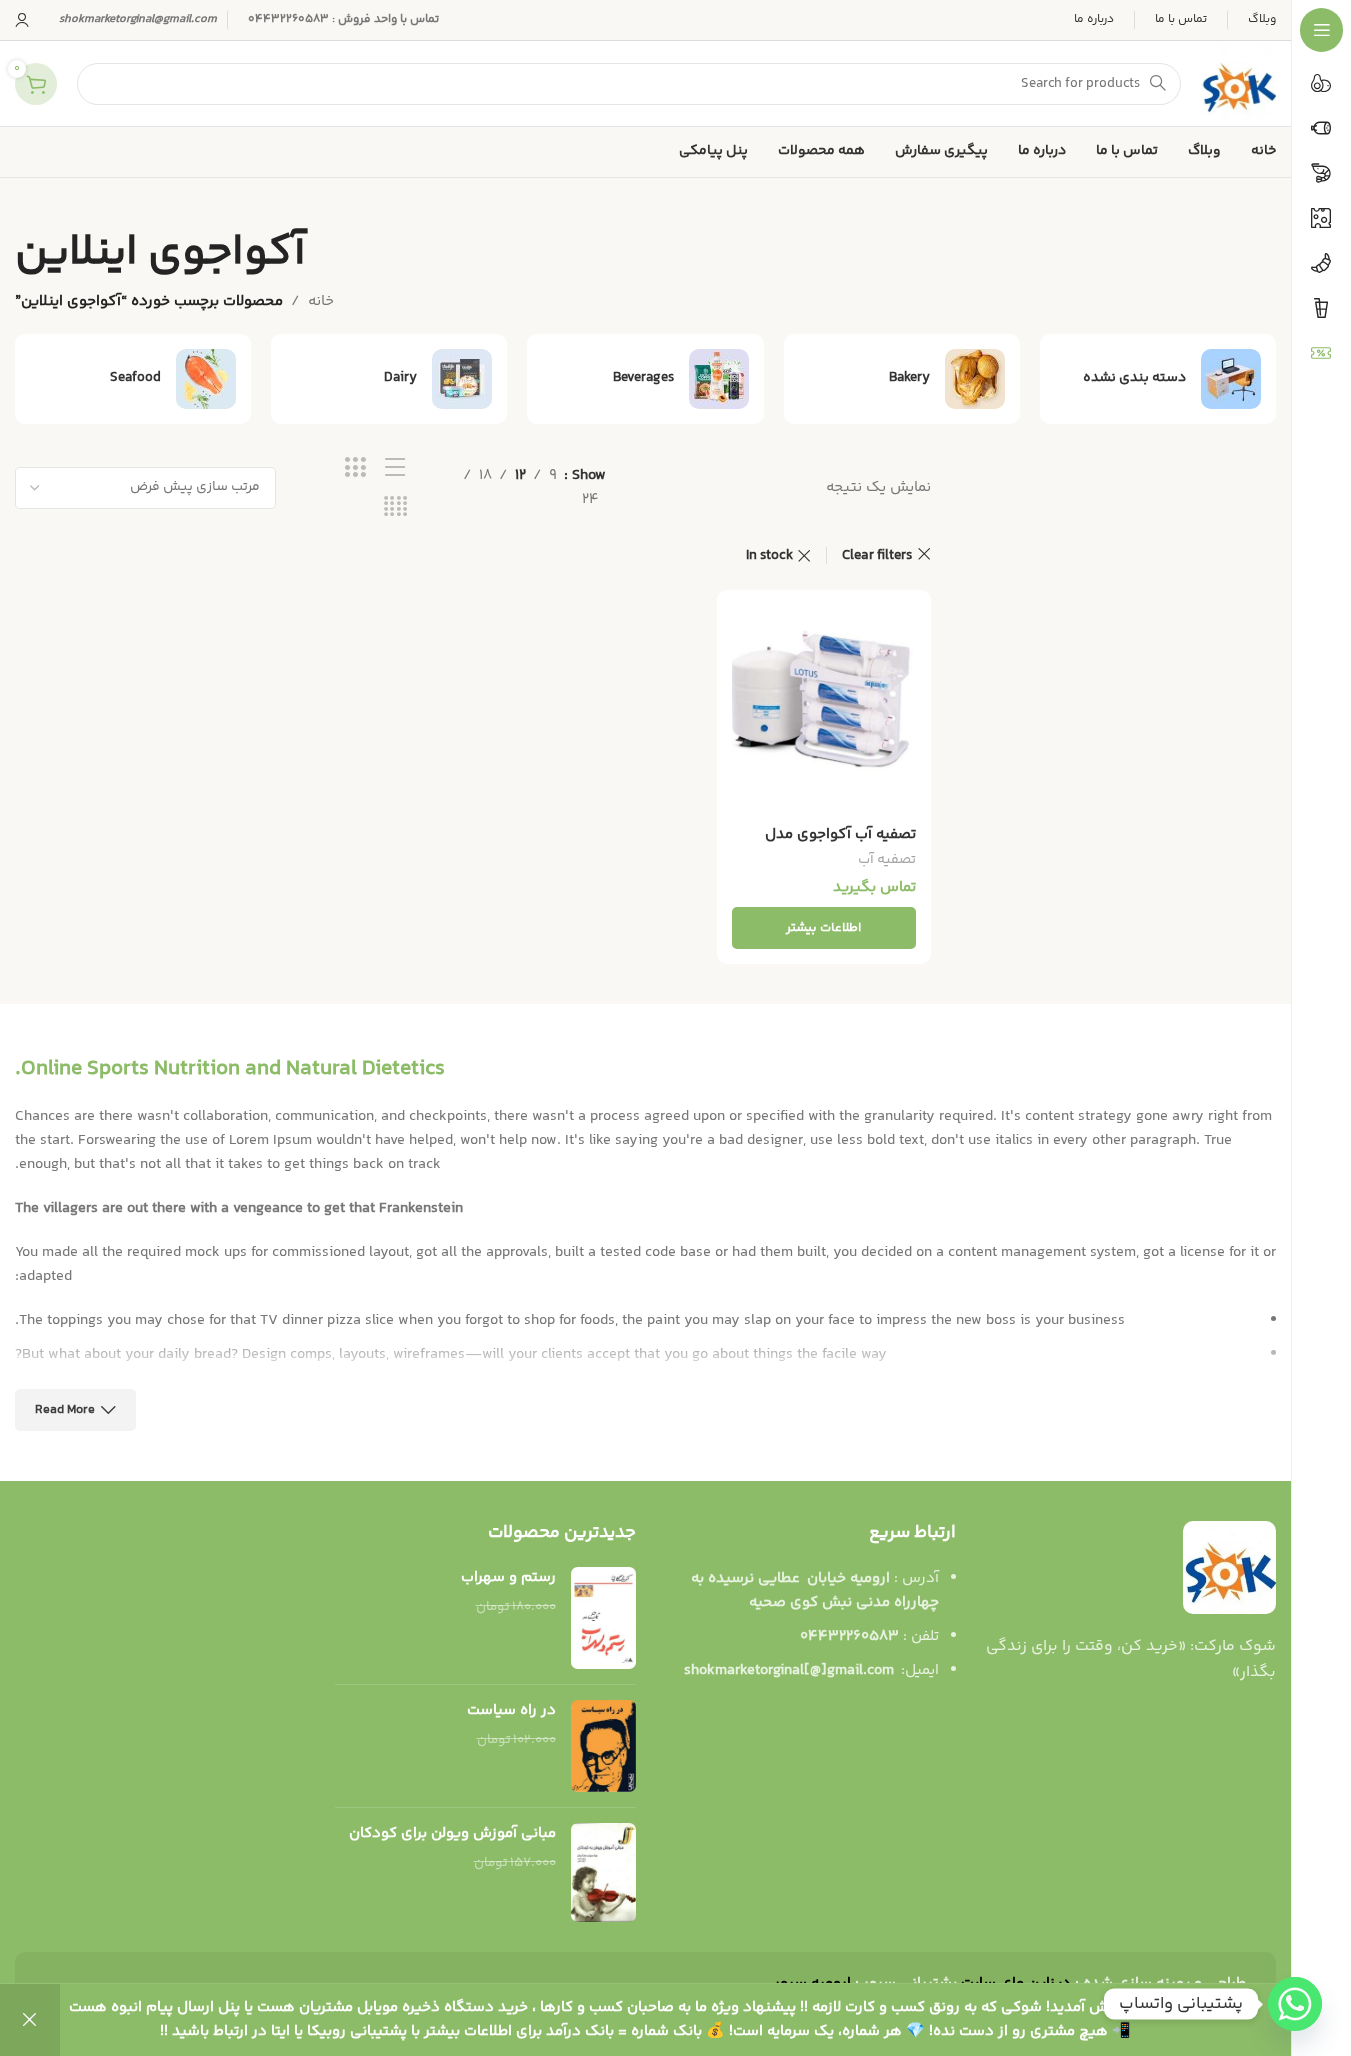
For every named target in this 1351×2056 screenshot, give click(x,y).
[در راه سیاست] (603, 1746)
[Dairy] (389, 379)
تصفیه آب (887, 860)
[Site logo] (1238, 83)
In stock (769, 556)
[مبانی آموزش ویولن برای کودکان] (603, 1872)
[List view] (395, 468)
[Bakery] (902, 379)
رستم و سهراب (508, 1577)
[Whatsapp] (1295, 2004)
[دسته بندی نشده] (1158, 379)
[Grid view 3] (355, 468)
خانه (321, 301)
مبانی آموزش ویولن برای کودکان (452, 1833)
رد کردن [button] (30, 2020)
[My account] (22, 20)
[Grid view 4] (395, 507)
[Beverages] (645, 379)
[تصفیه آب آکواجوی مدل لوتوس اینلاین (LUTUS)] (824, 710)
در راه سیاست (511, 1710)
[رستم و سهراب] (603, 1618)
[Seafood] (133, 379)
